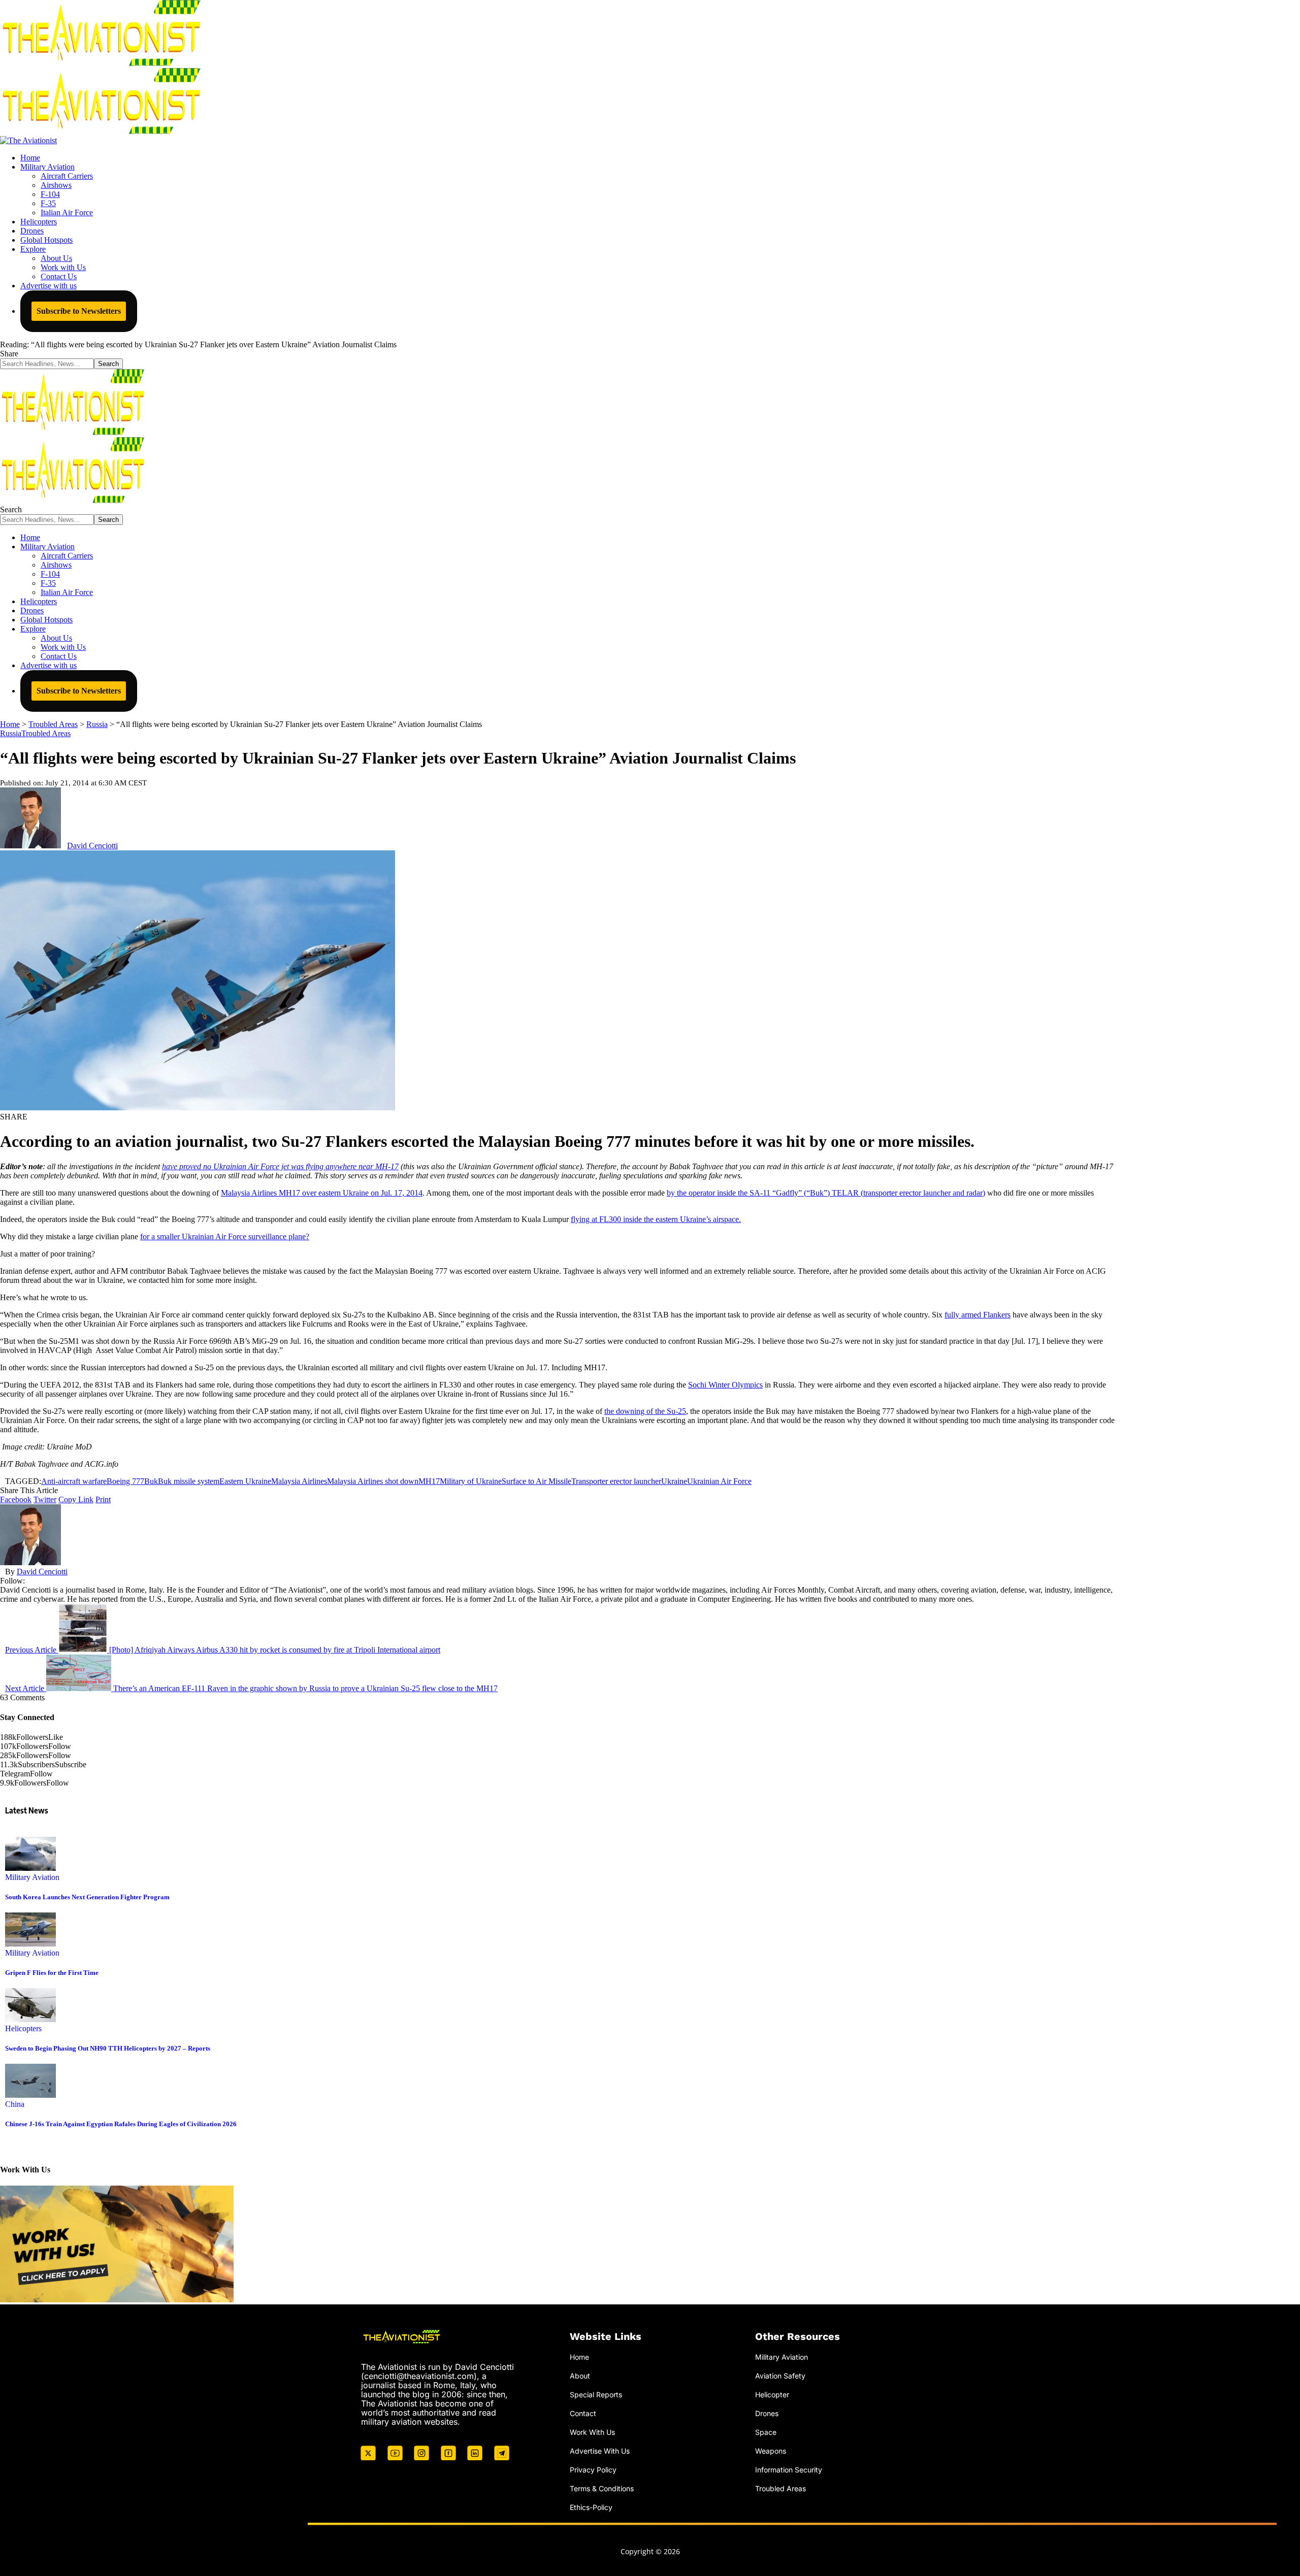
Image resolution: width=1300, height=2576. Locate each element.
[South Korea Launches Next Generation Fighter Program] (30, 1868)
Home (579, 2357)
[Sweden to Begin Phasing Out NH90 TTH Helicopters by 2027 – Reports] (30, 2019)
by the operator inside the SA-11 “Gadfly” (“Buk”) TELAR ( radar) (826, 1193)
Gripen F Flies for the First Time (52, 1973)
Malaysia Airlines (299, 1481)
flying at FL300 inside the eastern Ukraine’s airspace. (656, 1219)
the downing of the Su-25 (645, 1411)
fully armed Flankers (978, 1315)
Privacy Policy (593, 2469)
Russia (11, 733)
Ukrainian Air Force (719, 1481)
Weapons (771, 2450)
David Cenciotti (92, 846)
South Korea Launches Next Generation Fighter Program (87, 1897)
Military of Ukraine (471, 1481)
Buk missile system (189, 1481)
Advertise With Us (600, 2450)
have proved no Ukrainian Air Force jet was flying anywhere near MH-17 (280, 1166)
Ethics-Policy (591, 2507)
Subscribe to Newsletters (79, 311)
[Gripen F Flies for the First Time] (30, 1944)
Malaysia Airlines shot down (373, 1481)
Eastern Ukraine (245, 1481)
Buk (151, 1481)
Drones (767, 2413)
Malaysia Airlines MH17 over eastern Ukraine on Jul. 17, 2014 (322, 1193)
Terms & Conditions (602, 2488)
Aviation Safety (780, 2376)
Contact (583, 2413)
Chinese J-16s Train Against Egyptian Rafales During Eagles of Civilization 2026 (121, 2124)
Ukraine (674, 1481)
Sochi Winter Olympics (725, 1385)
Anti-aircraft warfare (74, 1481)
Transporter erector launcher (616, 1481)
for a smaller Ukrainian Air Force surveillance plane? (225, 1236)
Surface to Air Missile (537, 1481)
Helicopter (772, 2395)
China (15, 2104)
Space (766, 2432)
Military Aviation (32, 1877)
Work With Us (592, 2432)
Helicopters (23, 2028)
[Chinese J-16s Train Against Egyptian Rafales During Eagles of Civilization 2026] (30, 2095)
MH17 (429, 1481)
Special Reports (596, 2395)
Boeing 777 (125, 1481)
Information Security (789, 2469)
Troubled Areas (46, 733)
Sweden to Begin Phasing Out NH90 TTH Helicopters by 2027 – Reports (108, 2048)
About (580, 2376)
